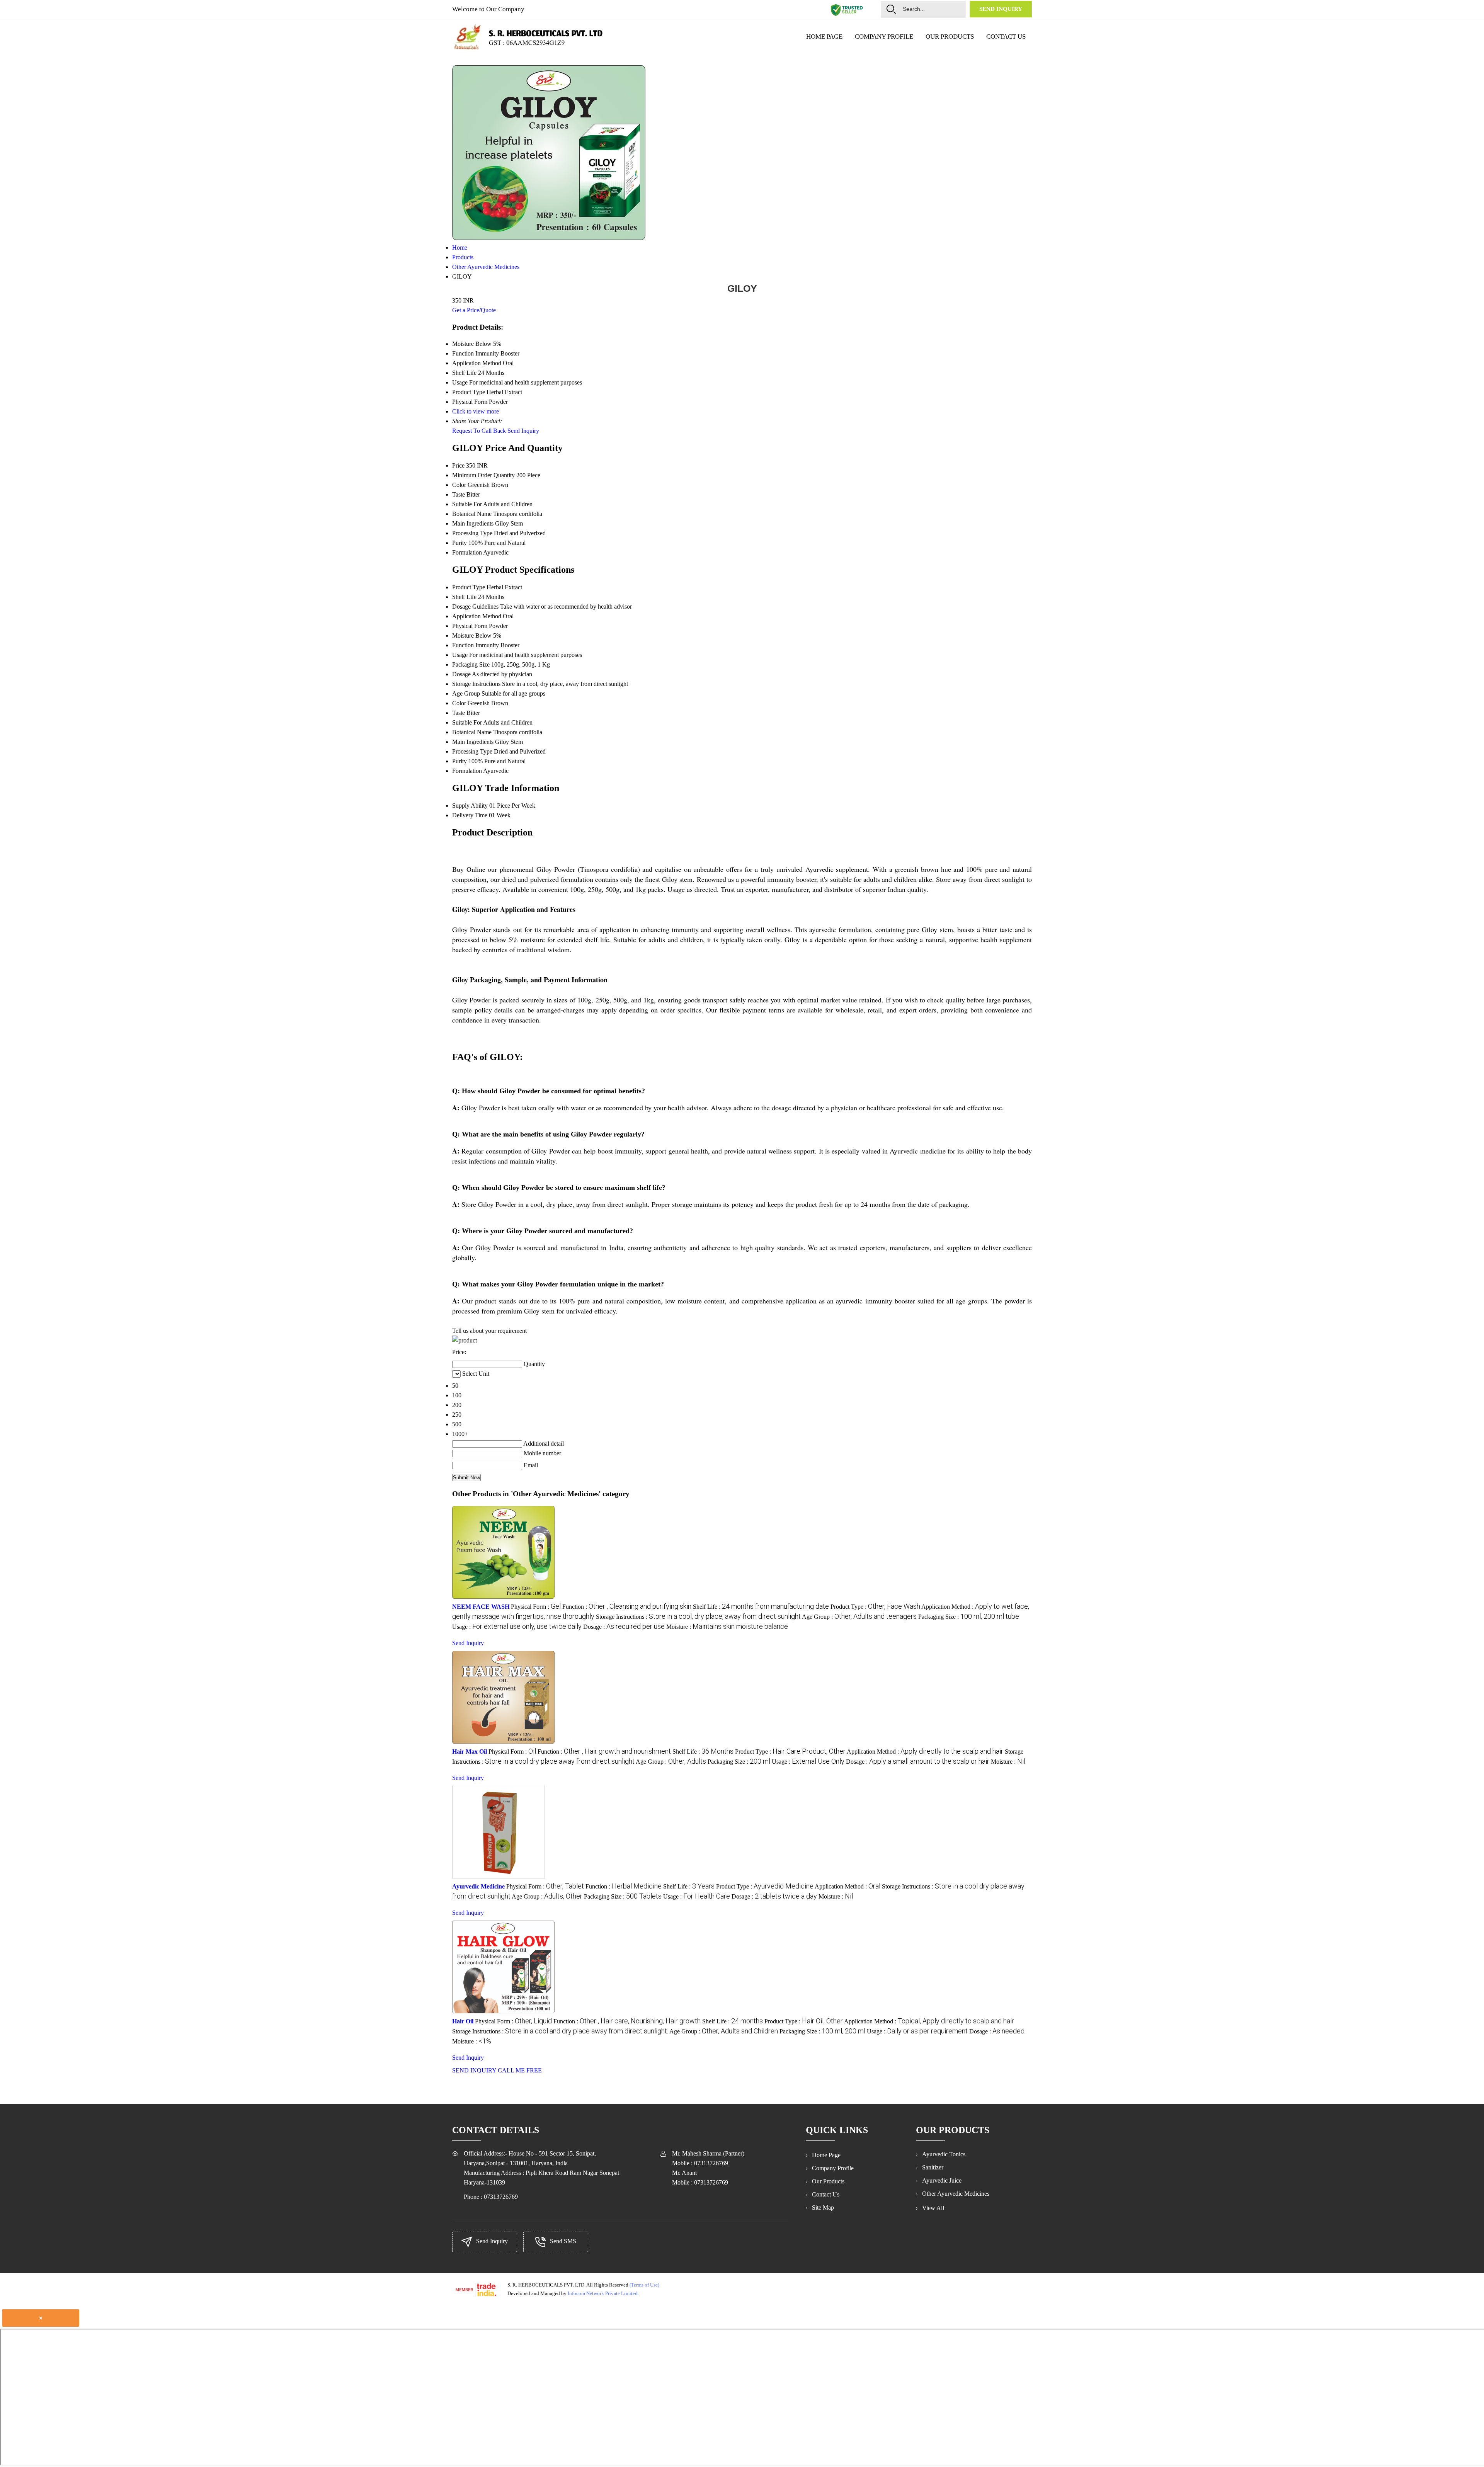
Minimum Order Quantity (483, 475)
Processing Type (472, 533)
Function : (627, 1607)
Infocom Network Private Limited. (603, 2293)
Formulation (467, 552)
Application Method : (925, 1752)
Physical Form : (536, 1607)
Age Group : (859, 1617)
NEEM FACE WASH (481, 1607)
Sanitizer (933, 2167)
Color (459, 485)
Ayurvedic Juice (942, 2180)
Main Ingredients (473, 523)
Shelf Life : (761, 1607)
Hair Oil (463, 2021)
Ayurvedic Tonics (944, 2154)
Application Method (477, 616)
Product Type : (875, 1607)
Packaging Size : (969, 1617)
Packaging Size (471, 664)
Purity (459, 543)
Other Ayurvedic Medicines (956, 2194)
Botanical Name (472, 514)
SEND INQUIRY (474, 2070)
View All (933, 2208)
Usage (460, 655)
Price (458, 465)
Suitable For (467, 504)
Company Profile (884, 37)
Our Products (950, 37)
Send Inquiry (1001, 9)
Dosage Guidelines (475, 607)
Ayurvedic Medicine (478, 1886)
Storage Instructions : (698, 1617)
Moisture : (727, 1627)
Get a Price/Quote (474, 310)
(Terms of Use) (644, 2285)
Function (463, 645)
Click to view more (476, 411)
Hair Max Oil (470, 1752)
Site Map (823, 2208)
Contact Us (1006, 37)
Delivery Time (470, 815)
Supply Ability (470, 806)
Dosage (461, 674)
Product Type (469, 587)
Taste (459, 494)
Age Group (466, 693)
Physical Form (470, 626)
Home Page (824, 37)
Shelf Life (464, 597)
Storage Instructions (476, 684)
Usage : (517, 1627)
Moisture (463, 635)
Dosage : (624, 1627)
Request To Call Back (479, 431)
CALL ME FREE (520, 2070)
